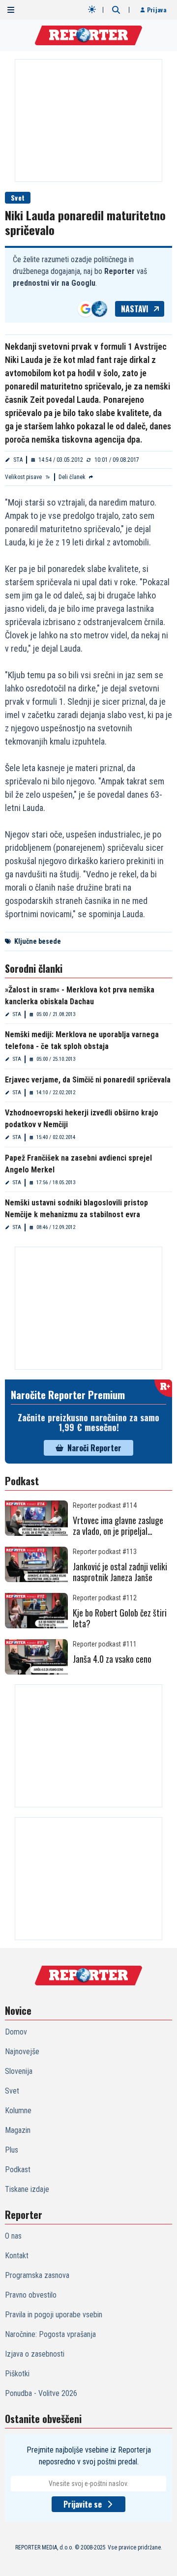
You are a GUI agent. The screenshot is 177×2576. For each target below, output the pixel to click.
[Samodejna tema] (92, 9)
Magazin (18, 2130)
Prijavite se (83, 2504)
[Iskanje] (116, 10)
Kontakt (17, 2256)
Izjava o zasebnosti (35, 2354)
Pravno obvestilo (31, 2295)
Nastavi (135, 309)
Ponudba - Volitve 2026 (41, 2393)
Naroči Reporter (94, 1448)
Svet (18, 197)
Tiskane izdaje (27, 2189)
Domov (16, 2032)
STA (18, 460)
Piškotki (17, 2374)
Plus (12, 2150)
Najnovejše (22, 2052)
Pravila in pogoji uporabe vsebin (54, 2315)
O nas (13, 2236)
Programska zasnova (37, 2275)
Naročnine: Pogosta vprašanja (50, 2334)
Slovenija (19, 2071)
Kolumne (18, 2111)
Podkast (18, 2170)
